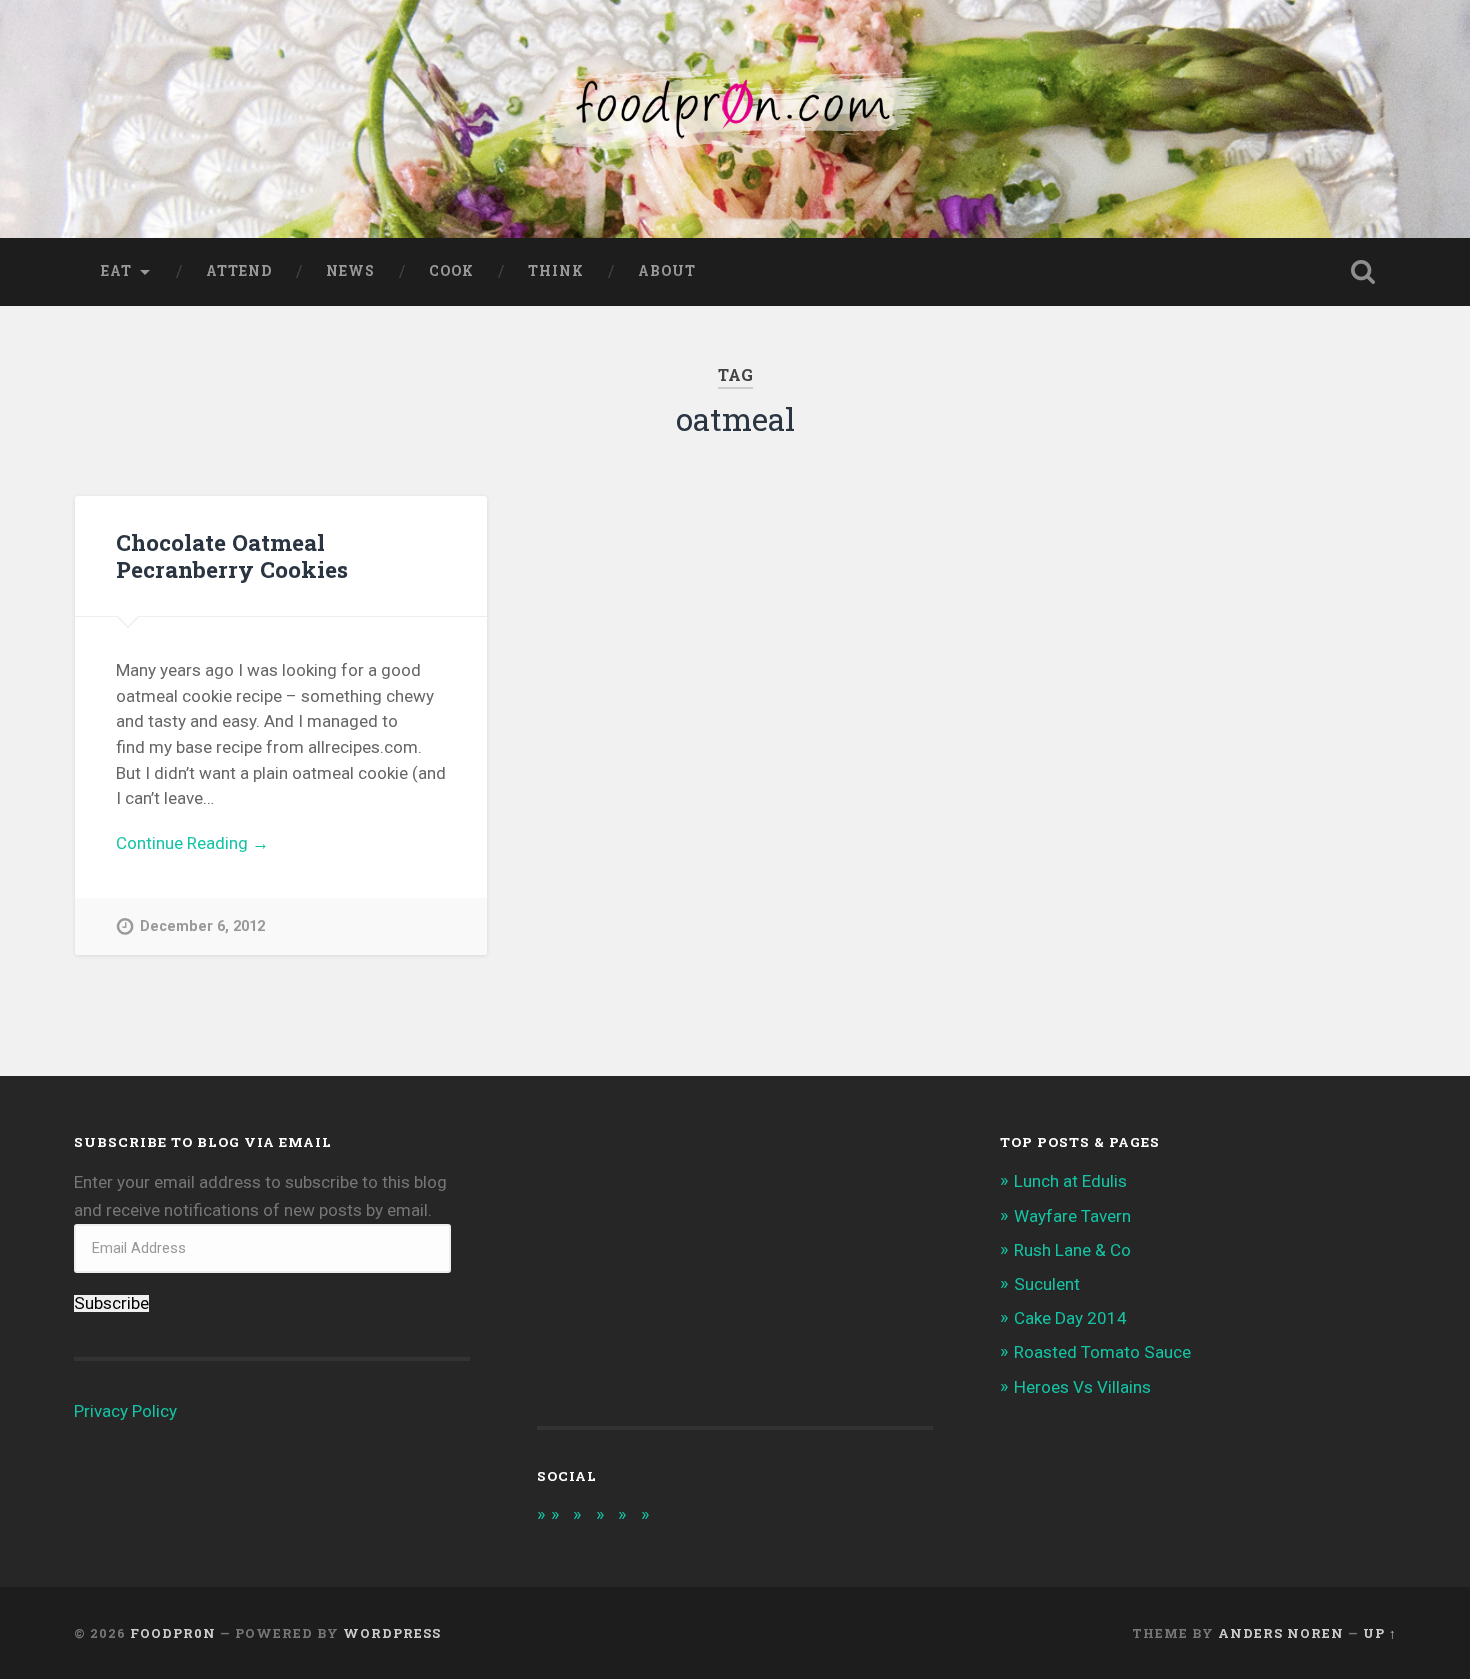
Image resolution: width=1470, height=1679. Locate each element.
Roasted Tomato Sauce (1102, 1352)
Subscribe (111, 1303)
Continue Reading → (192, 843)
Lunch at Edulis (1070, 1181)
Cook (451, 271)
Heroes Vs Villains (1082, 1387)
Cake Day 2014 (1070, 1318)
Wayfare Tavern (1072, 1216)
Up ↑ (1380, 1633)
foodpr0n (173, 1633)
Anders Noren (1281, 1633)
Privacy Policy (125, 1411)
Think (556, 271)
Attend (239, 271)
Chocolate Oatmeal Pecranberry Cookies (232, 555)
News (350, 271)
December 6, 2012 (202, 926)
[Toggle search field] (1363, 272)
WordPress (392, 1633)
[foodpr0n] (735, 119)
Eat (116, 271)
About (667, 271)
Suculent (1047, 1284)
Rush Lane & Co (1072, 1250)
